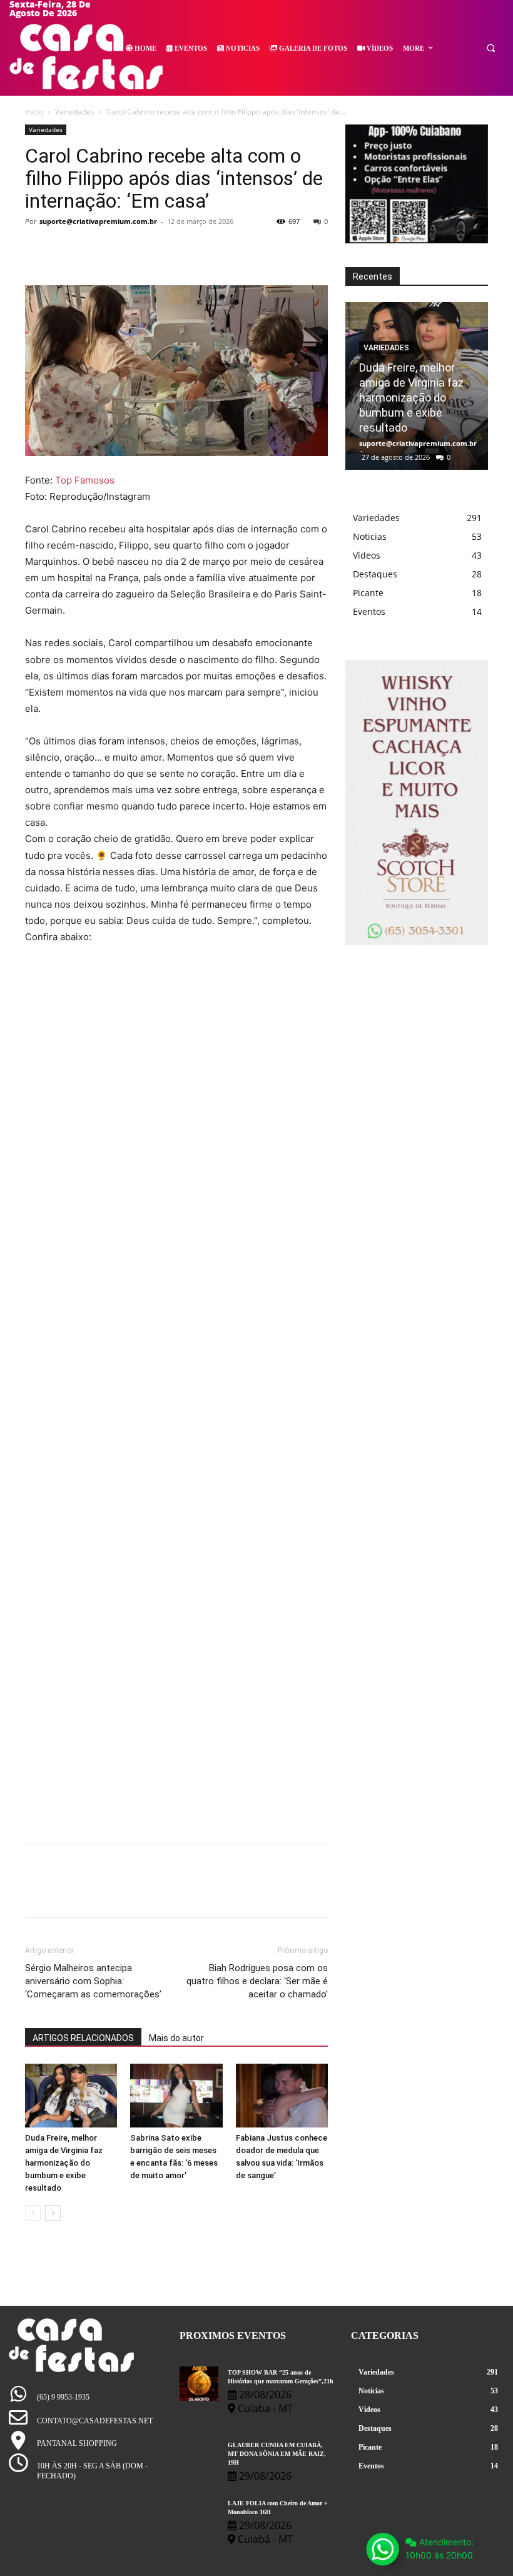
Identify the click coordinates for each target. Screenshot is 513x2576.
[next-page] (53, 2213)
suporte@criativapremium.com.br (98, 221)
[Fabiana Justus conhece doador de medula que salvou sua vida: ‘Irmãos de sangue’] (282, 2095)
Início (34, 112)
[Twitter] (66, 250)
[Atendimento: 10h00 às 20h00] (382, 2549)
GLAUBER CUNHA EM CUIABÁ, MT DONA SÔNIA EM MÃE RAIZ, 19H (277, 2454)
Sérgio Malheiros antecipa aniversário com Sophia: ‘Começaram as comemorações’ (93, 1981)
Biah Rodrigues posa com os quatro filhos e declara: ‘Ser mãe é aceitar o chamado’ (257, 1981)
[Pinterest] (95, 250)
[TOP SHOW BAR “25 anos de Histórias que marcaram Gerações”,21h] (199, 2384)
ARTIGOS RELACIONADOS (83, 2038)
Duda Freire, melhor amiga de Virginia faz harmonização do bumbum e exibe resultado (64, 2163)
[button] (491, 48)
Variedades (75, 112)
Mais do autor (176, 2038)
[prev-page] (33, 2213)
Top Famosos (85, 480)
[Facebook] (38, 250)
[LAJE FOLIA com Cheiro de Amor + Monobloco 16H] (199, 2514)
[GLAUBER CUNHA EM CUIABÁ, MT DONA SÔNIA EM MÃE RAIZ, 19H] (199, 2456)
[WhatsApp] (124, 250)
